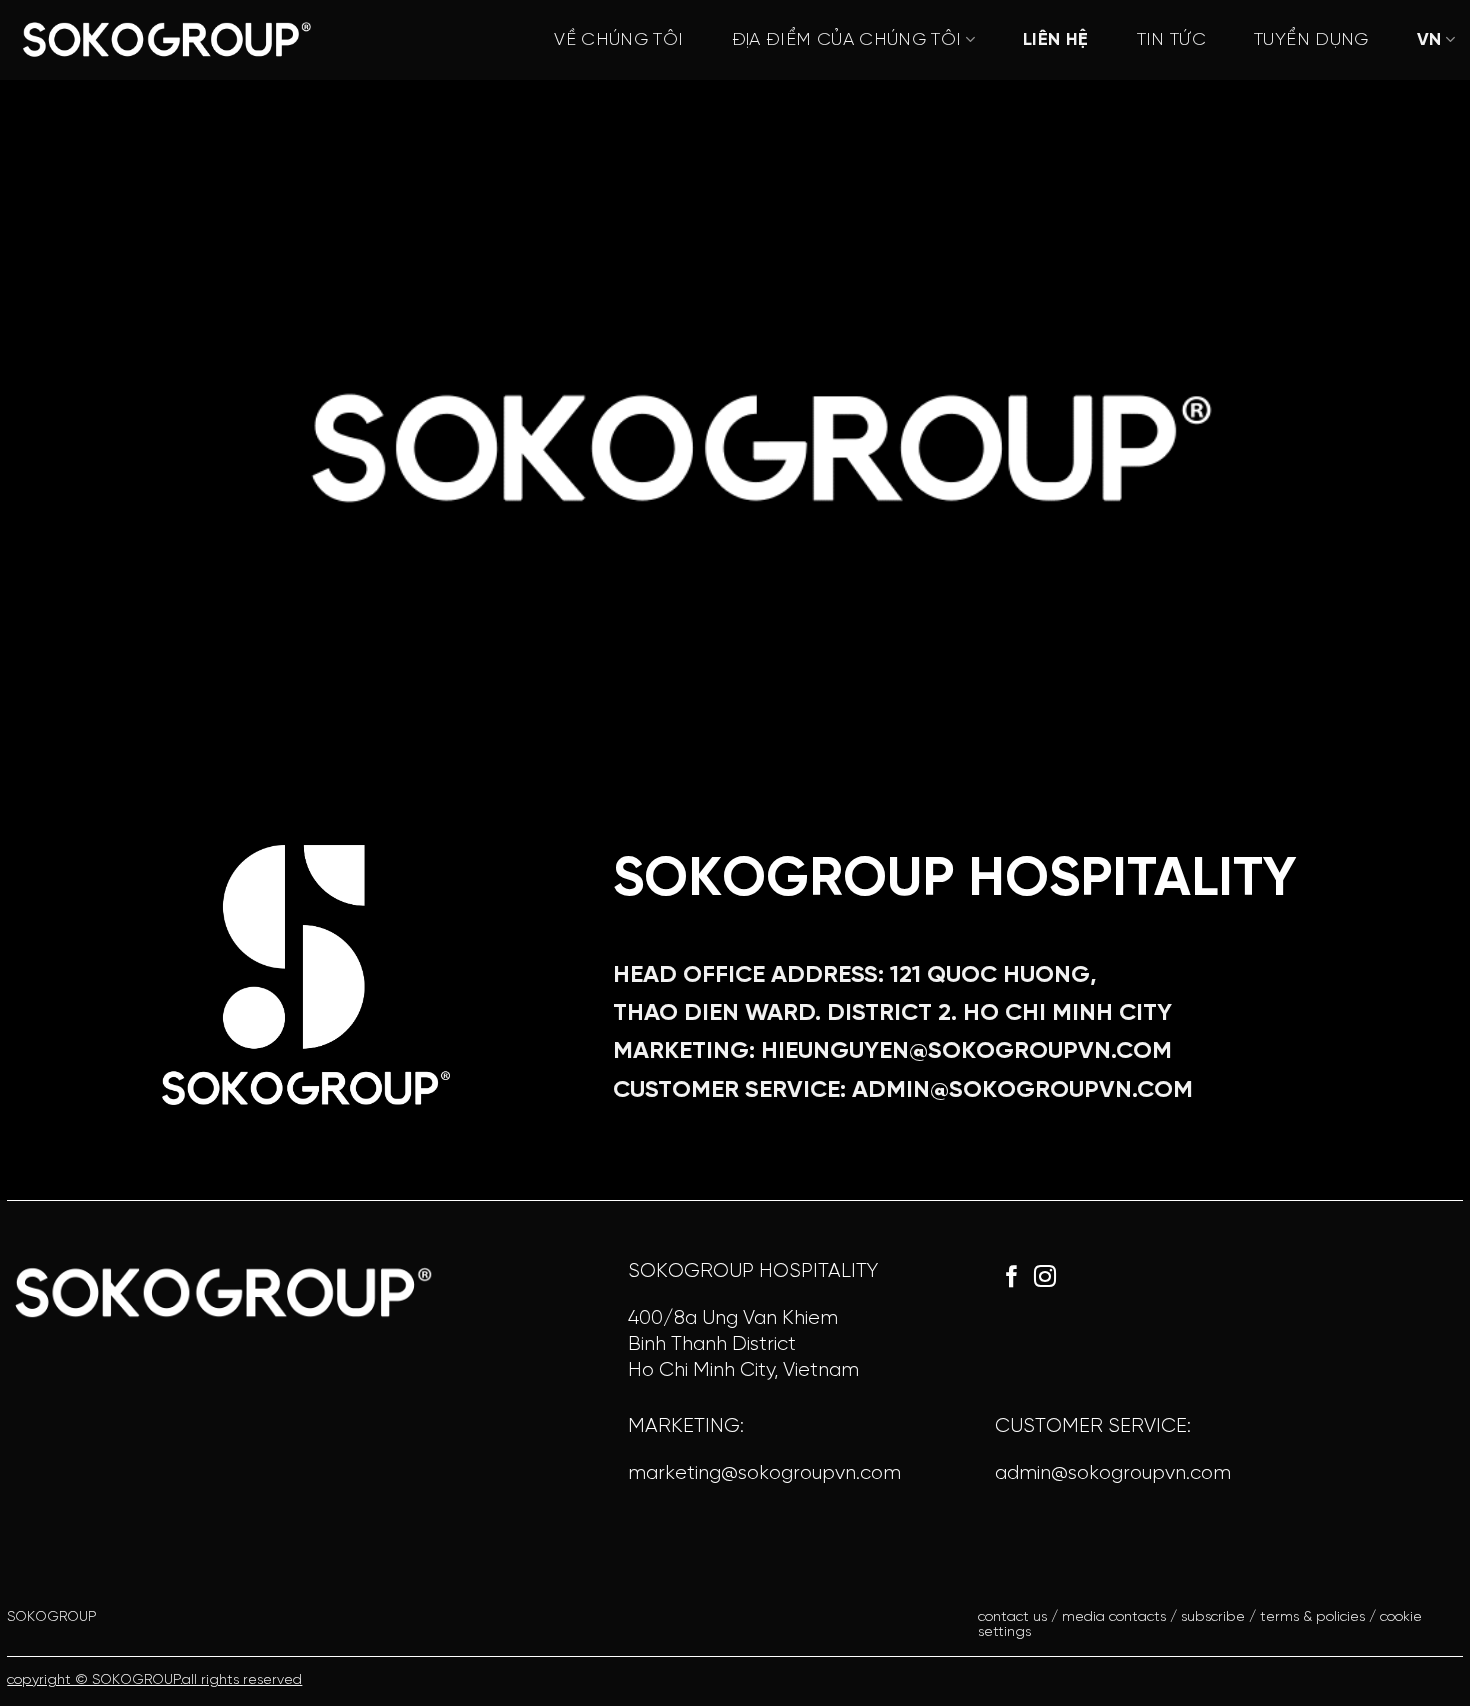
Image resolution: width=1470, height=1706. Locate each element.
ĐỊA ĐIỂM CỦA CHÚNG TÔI (847, 40)
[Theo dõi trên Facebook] (1012, 1278)
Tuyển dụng (1311, 40)
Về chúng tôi (618, 40)
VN (1429, 40)
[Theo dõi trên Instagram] (1045, 1278)
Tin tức (1172, 40)
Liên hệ (1056, 40)
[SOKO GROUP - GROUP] (166, 39)
